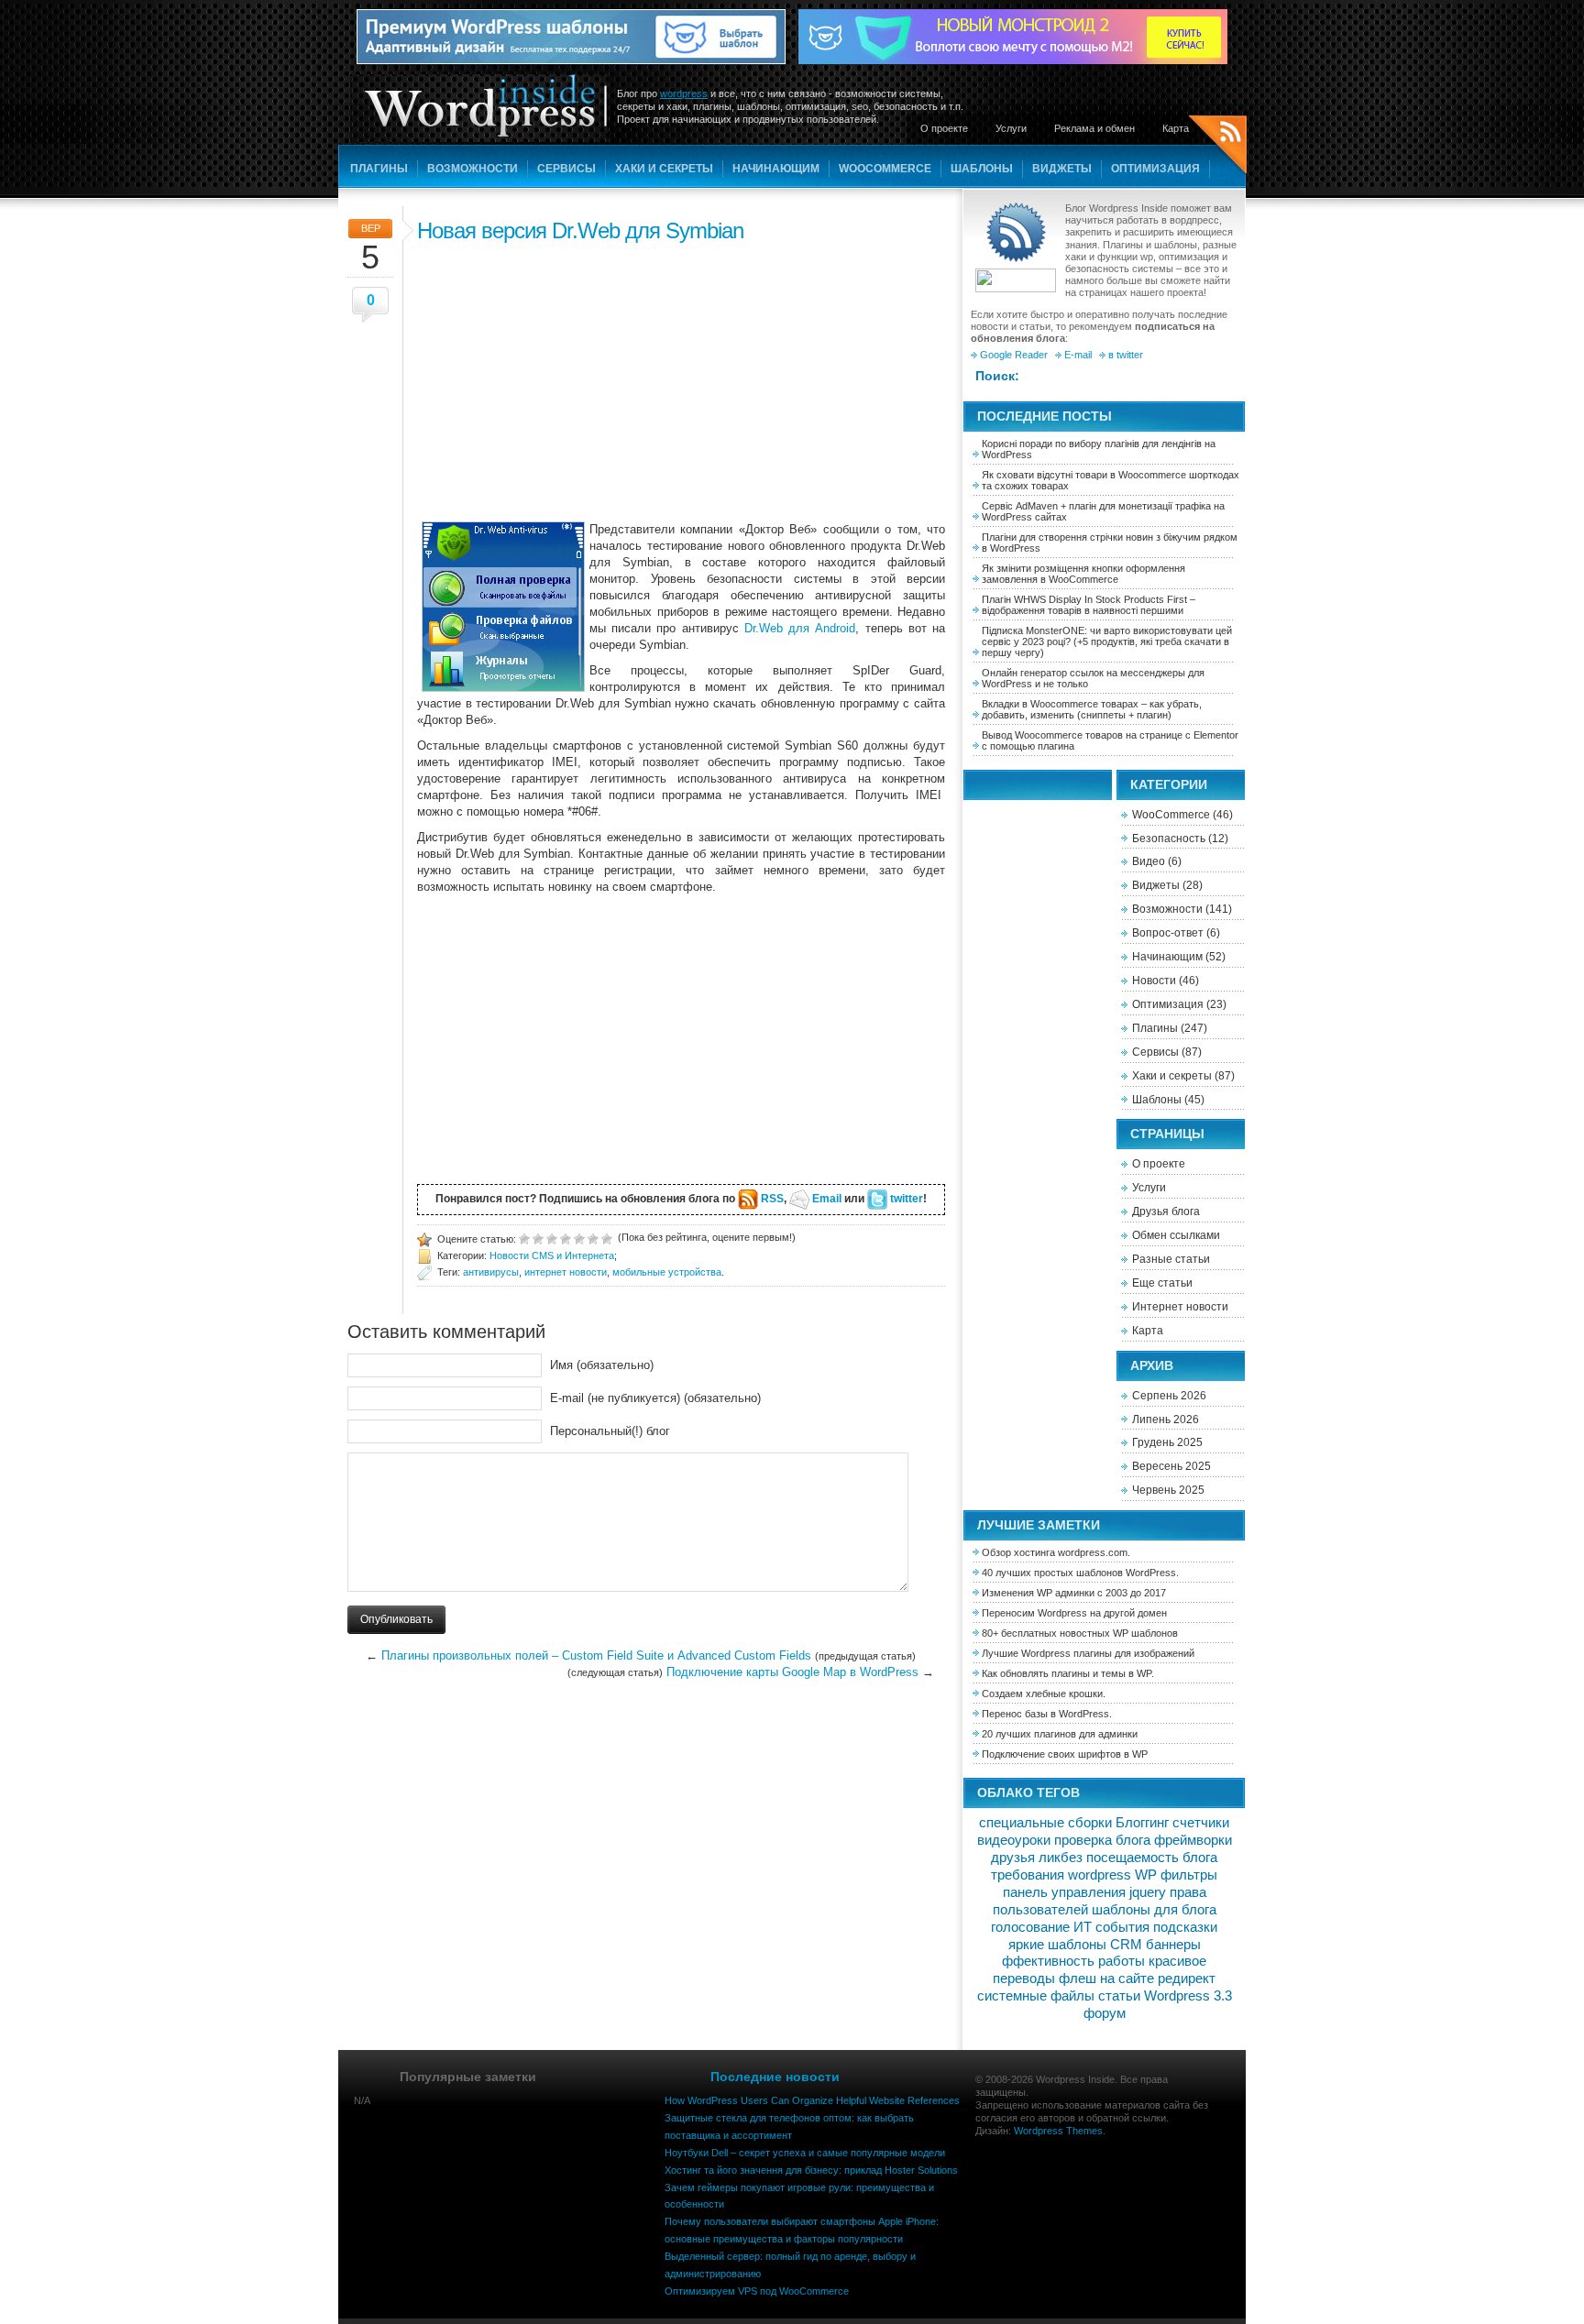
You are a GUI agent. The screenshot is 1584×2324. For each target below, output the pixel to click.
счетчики (1201, 1823)
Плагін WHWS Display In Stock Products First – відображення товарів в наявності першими (1089, 605)
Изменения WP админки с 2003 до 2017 (1074, 1593)
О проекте (944, 128)
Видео (1149, 861)
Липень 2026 (1166, 1420)
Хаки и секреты (664, 169)
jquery (1148, 1892)
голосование (1030, 1927)
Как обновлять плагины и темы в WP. (1068, 1673)
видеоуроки (1014, 1840)
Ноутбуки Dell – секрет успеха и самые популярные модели (805, 2153)
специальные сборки (1045, 1823)
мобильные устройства (667, 1272)
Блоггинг (1142, 1823)
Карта (1176, 128)
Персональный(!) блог (610, 1431)
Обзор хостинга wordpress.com (1055, 1552)
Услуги (1011, 128)
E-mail (1078, 355)
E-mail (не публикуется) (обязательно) (655, 1398)
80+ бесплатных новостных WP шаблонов (1080, 1633)
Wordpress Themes (1058, 2131)
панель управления (1064, 1892)
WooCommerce (885, 169)
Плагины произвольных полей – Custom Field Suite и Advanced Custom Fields (596, 1655)
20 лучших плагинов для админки (1060, 1734)
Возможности (473, 169)
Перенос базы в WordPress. (1047, 1714)
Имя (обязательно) (602, 1365)
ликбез (1061, 1858)
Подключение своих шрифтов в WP (1065, 1754)
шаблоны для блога (1154, 1910)
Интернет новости (1180, 1307)
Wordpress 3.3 (1188, 1996)
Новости (1154, 981)
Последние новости (775, 2077)
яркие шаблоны (1057, 1945)
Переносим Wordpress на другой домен (1074, 1613)
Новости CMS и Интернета (552, 1255)
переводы (1024, 1979)
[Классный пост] (593, 1238)
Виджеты (1062, 169)
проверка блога (1102, 1840)
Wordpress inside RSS (1218, 147)
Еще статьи (1162, 1283)
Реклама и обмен (1094, 128)
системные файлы (1036, 1996)
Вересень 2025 (1171, 1466)
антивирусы (491, 1272)
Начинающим (776, 169)
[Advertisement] (681, 379)
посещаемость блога (1152, 1858)
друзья (1013, 1858)
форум (1105, 2013)
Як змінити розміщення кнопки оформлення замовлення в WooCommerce (1083, 574)
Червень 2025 (1168, 1490)
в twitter (1126, 355)
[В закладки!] (607, 1238)
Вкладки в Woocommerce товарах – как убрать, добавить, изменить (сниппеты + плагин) (1092, 709)
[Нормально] (566, 1238)
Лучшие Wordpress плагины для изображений (1088, 1653)
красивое (1177, 1961)
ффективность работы (1073, 1961)
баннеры (1173, 1945)
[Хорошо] (579, 1238)
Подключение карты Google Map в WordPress (792, 1672)
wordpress (684, 93)
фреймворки (1193, 1840)
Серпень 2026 (1169, 1396)
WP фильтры (1176, 1875)
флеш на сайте (1106, 1979)
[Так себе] (552, 1238)
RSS (772, 1199)
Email (827, 1199)
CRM (1126, 1945)
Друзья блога (1166, 1211)
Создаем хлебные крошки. (1044, 1694)
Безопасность (1169, 839)
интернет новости (566, 1272)
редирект (1187, 1979)
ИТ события (1111, 1927)
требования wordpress (1061, 1875)
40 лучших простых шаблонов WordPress (1079, 1573)
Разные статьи (1171, 1259)
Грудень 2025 (1167, 1442)
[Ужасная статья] (524, 1238)
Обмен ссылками (1176, 1235)
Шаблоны (982, 169)
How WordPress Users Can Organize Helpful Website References (812, 2100)
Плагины (379, 169)
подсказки (1185, 1927)
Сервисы (566, 169)
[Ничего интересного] (538, 1238)
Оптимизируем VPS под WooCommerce (757, 2291)
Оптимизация (1155, 169)
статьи (1119, 1996)
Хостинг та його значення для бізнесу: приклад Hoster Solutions (811, 2170)
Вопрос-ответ (1168, 933)
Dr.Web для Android (800, 628)
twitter (907, 1199)
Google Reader (1014, 355)
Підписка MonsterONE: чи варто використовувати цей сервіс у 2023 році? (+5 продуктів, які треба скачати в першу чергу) (1107, 641)
